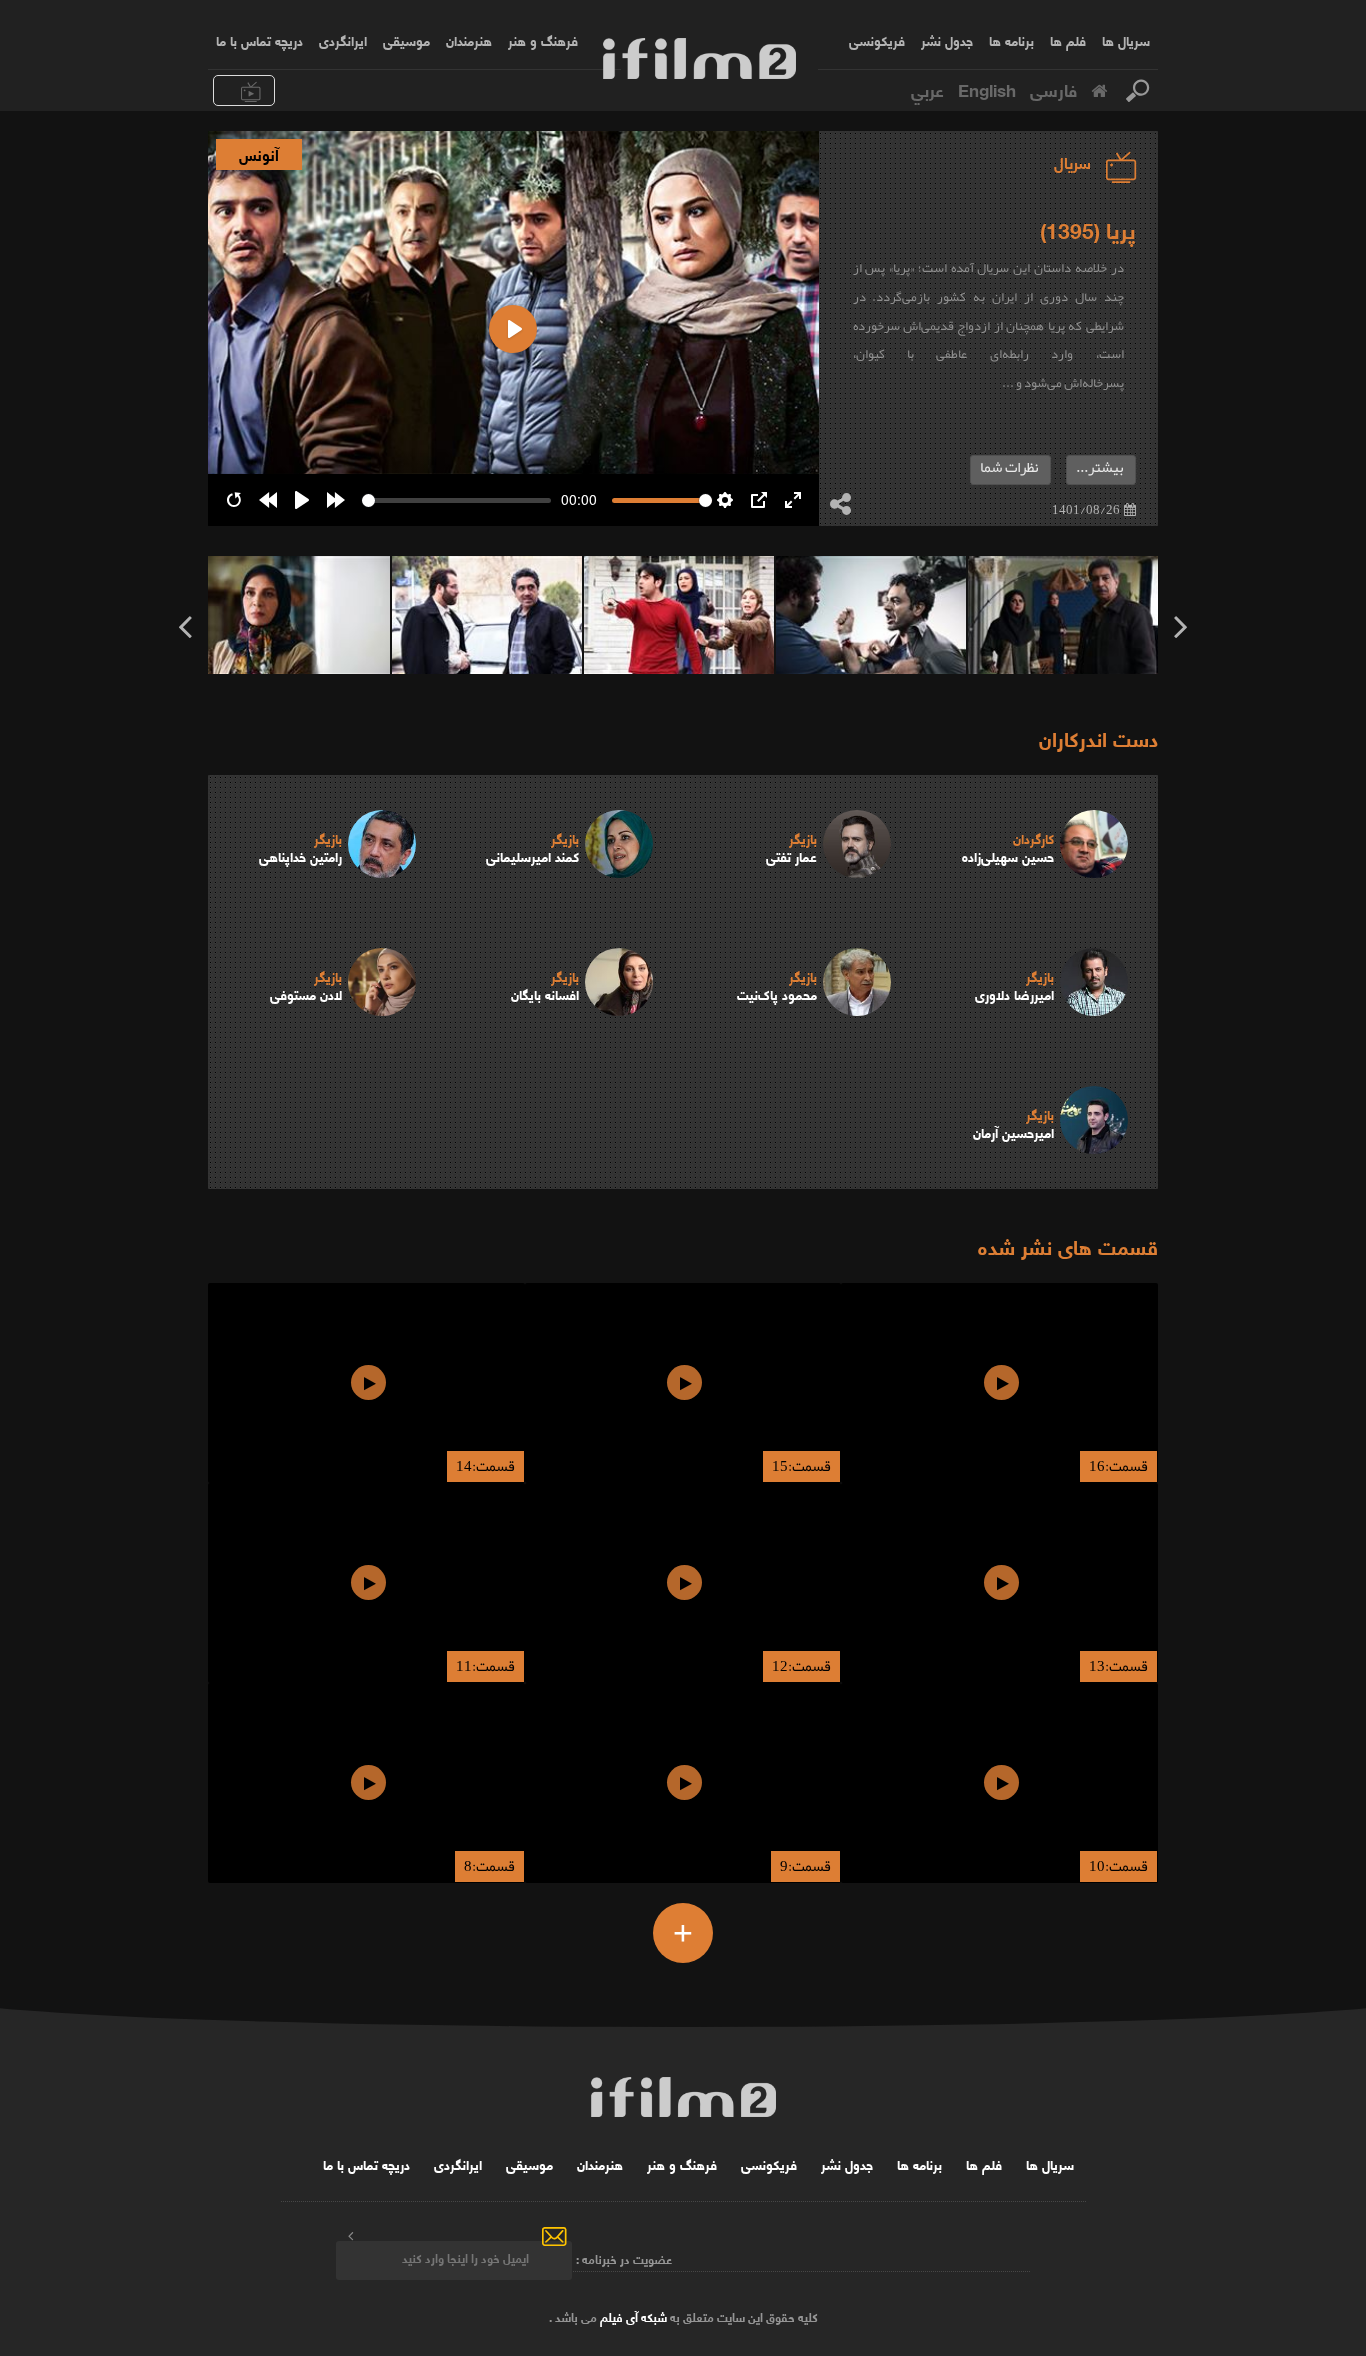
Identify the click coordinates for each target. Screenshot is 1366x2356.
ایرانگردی (343, 40)
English (987, 89)
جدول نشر (947, 40)
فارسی (1053, 89)
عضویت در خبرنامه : (624, 2257)
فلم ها (1068, 40)
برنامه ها (1011, 40)
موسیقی (406, 40)
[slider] (456, 500)
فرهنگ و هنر (543, 40)
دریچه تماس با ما (259, 40)
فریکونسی (877, 40)
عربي (927, 89)
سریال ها (1126, 40)
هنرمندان (469, 40)
